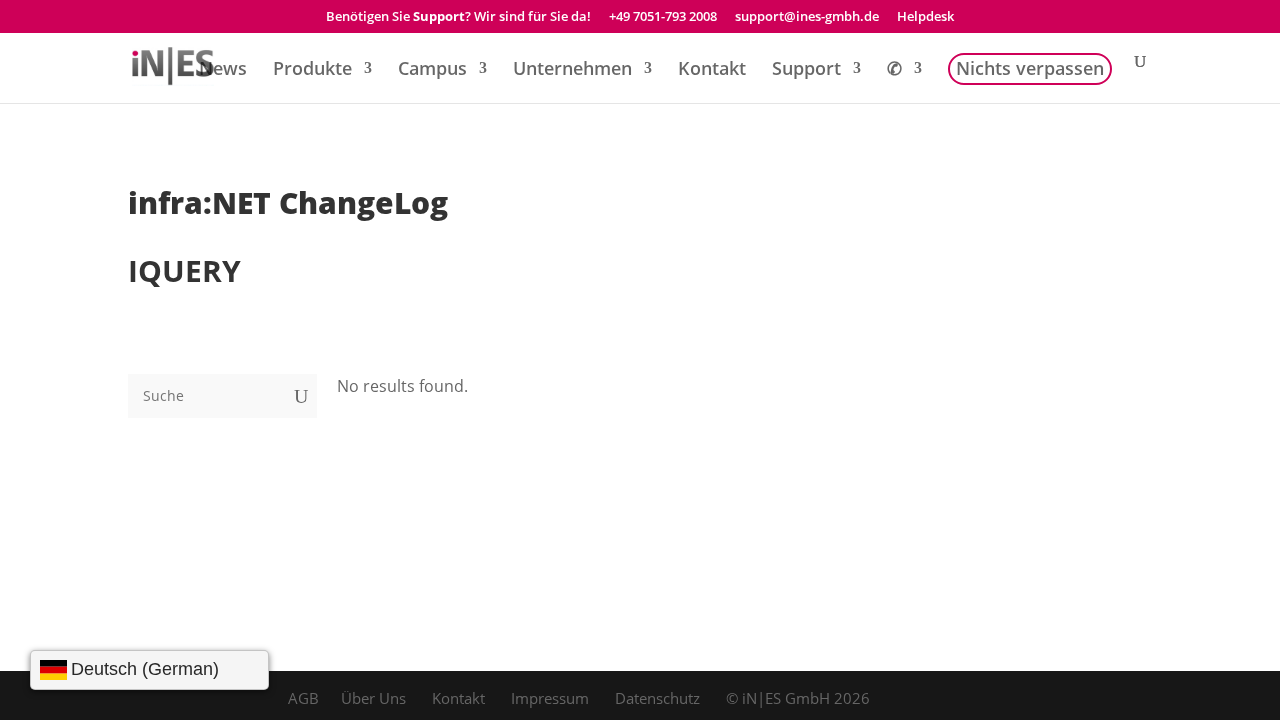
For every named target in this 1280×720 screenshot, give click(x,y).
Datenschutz (657, 698)
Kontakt (712, 70)
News (223, 70)
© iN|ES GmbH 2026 (798, 698)
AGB (303, 698)
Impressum (550, 698)
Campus (432, 70)
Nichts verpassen (1030, 70)
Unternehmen (572, 70)
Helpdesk (925, 17)
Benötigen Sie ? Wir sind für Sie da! (458, 17)
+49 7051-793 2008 (663, 17)
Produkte (312, 70)
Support (806, 70)
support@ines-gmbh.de (807, 17)
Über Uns (373, 698)
